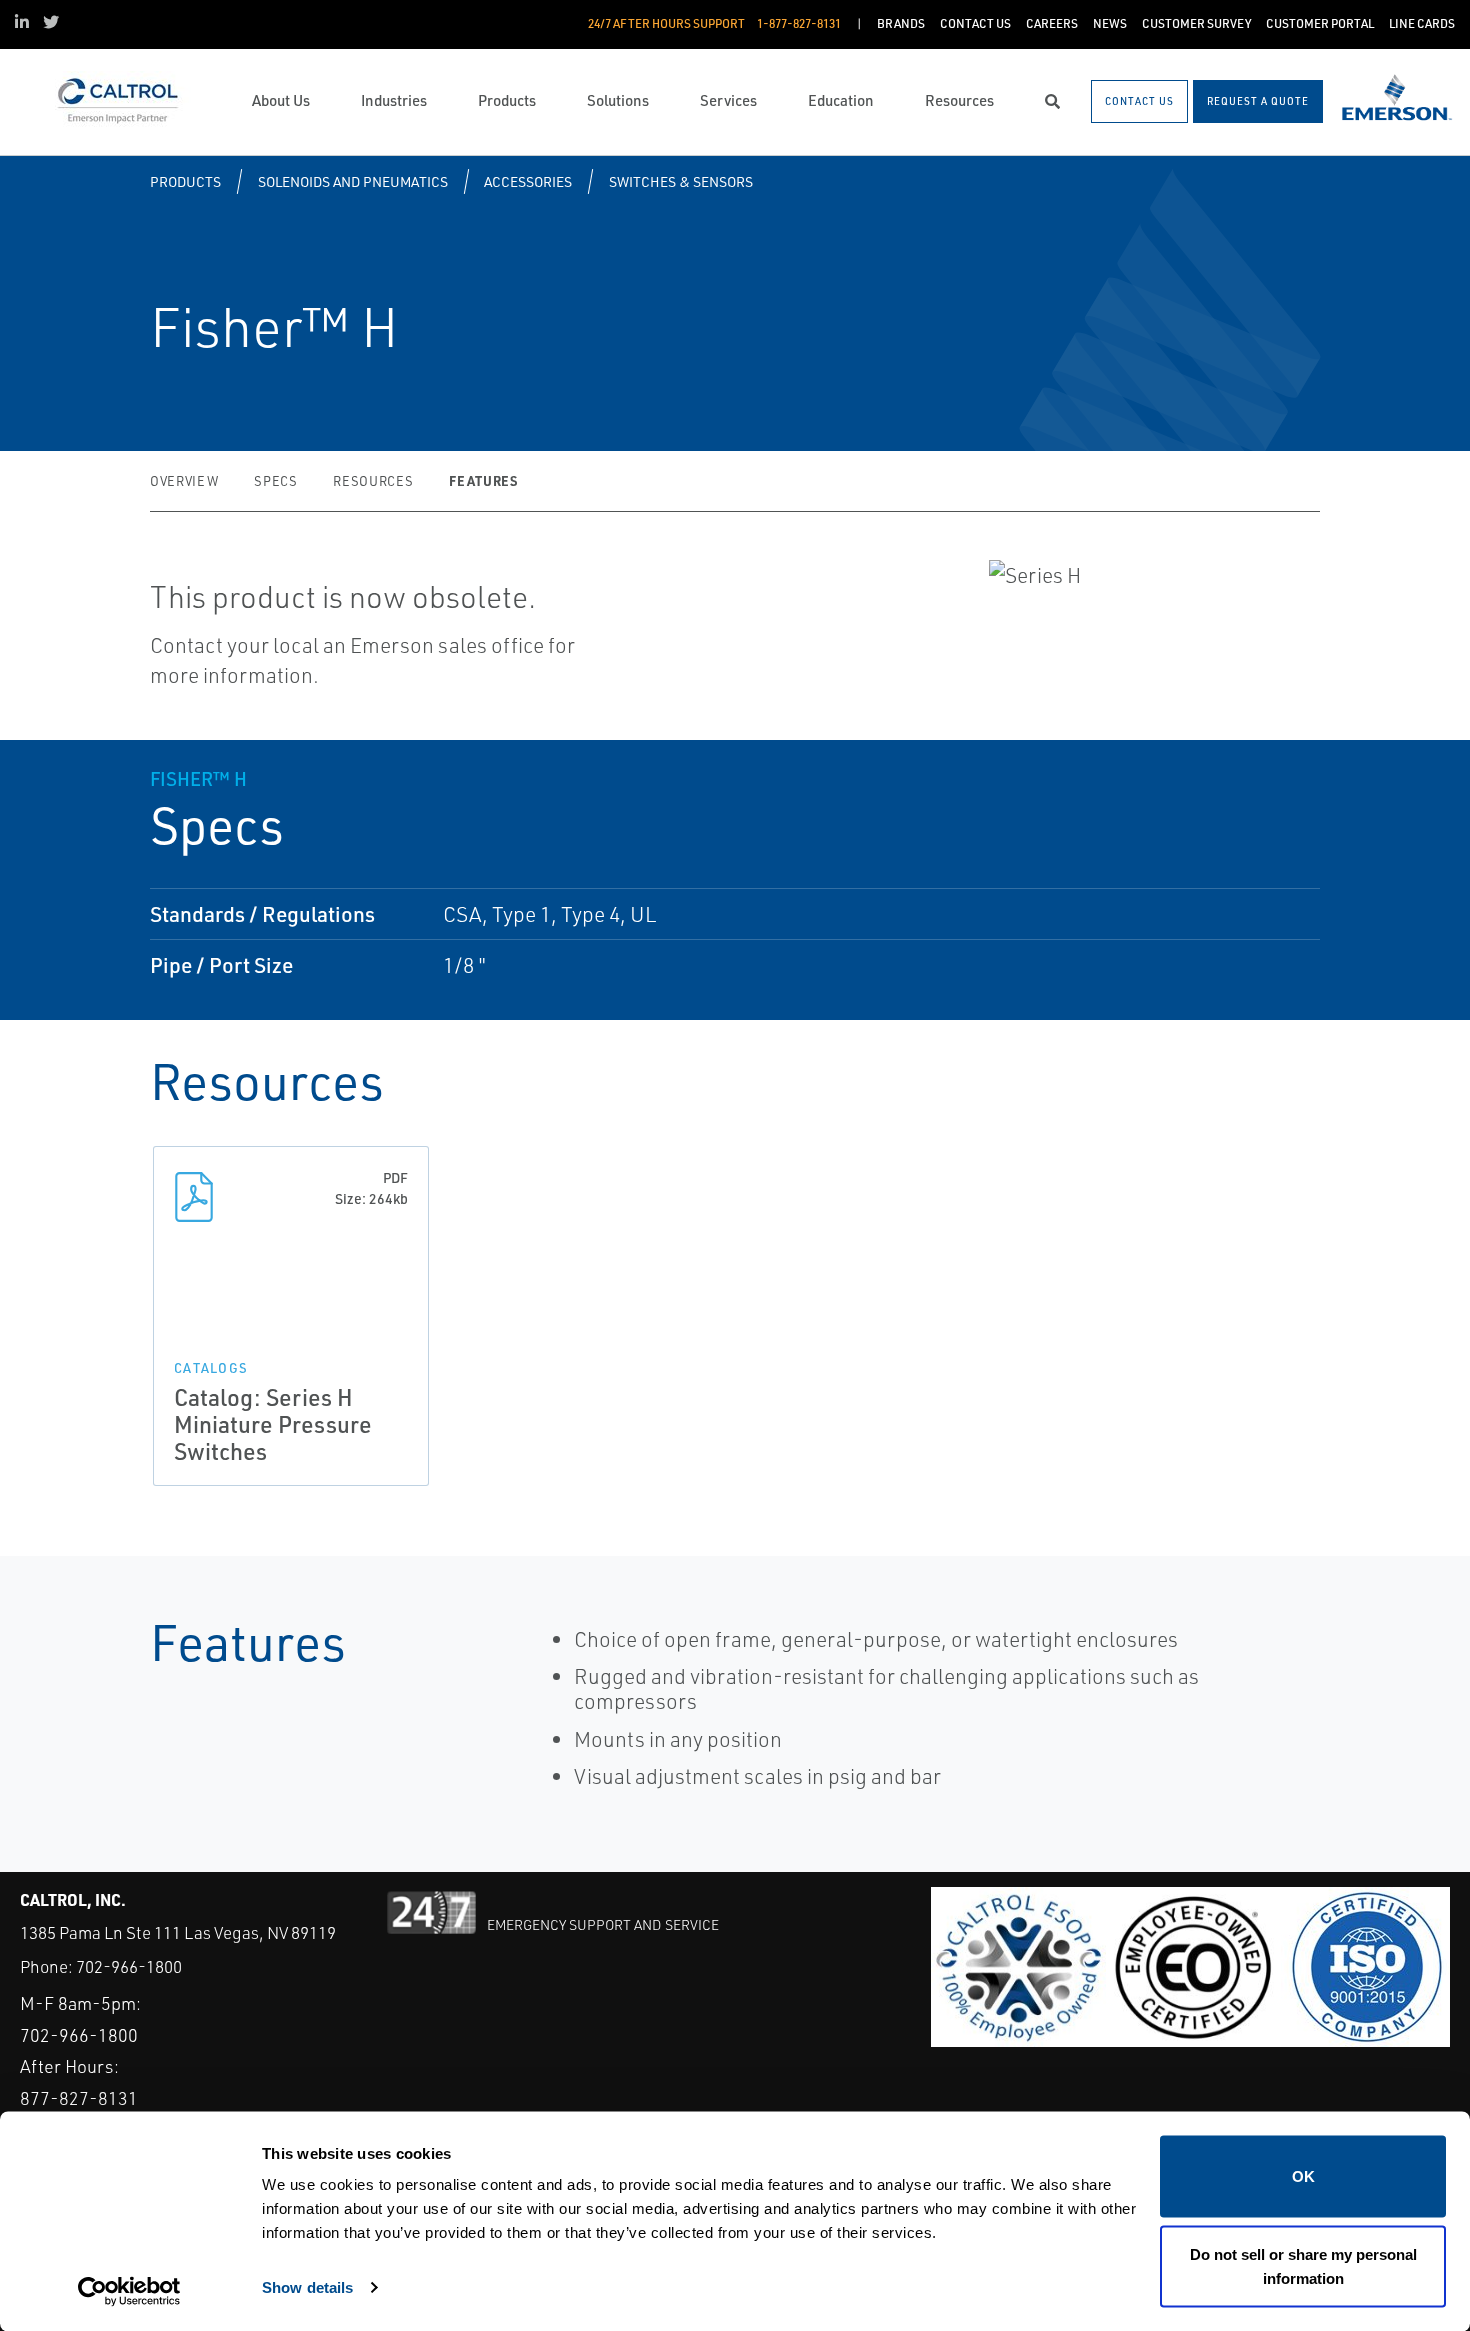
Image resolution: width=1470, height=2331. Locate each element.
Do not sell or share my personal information (1303, 2265)
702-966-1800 (129, 1966)
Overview (184, 481)
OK (1303, 2176)
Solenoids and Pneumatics (353, 181)
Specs (275, 481)
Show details (307, 2286)
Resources (373, 481)
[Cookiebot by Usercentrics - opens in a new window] (129, 2292)
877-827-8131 (79, 2098)
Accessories (528, 181)
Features (483, 480)
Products (185, 181)
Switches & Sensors (681, 181)
